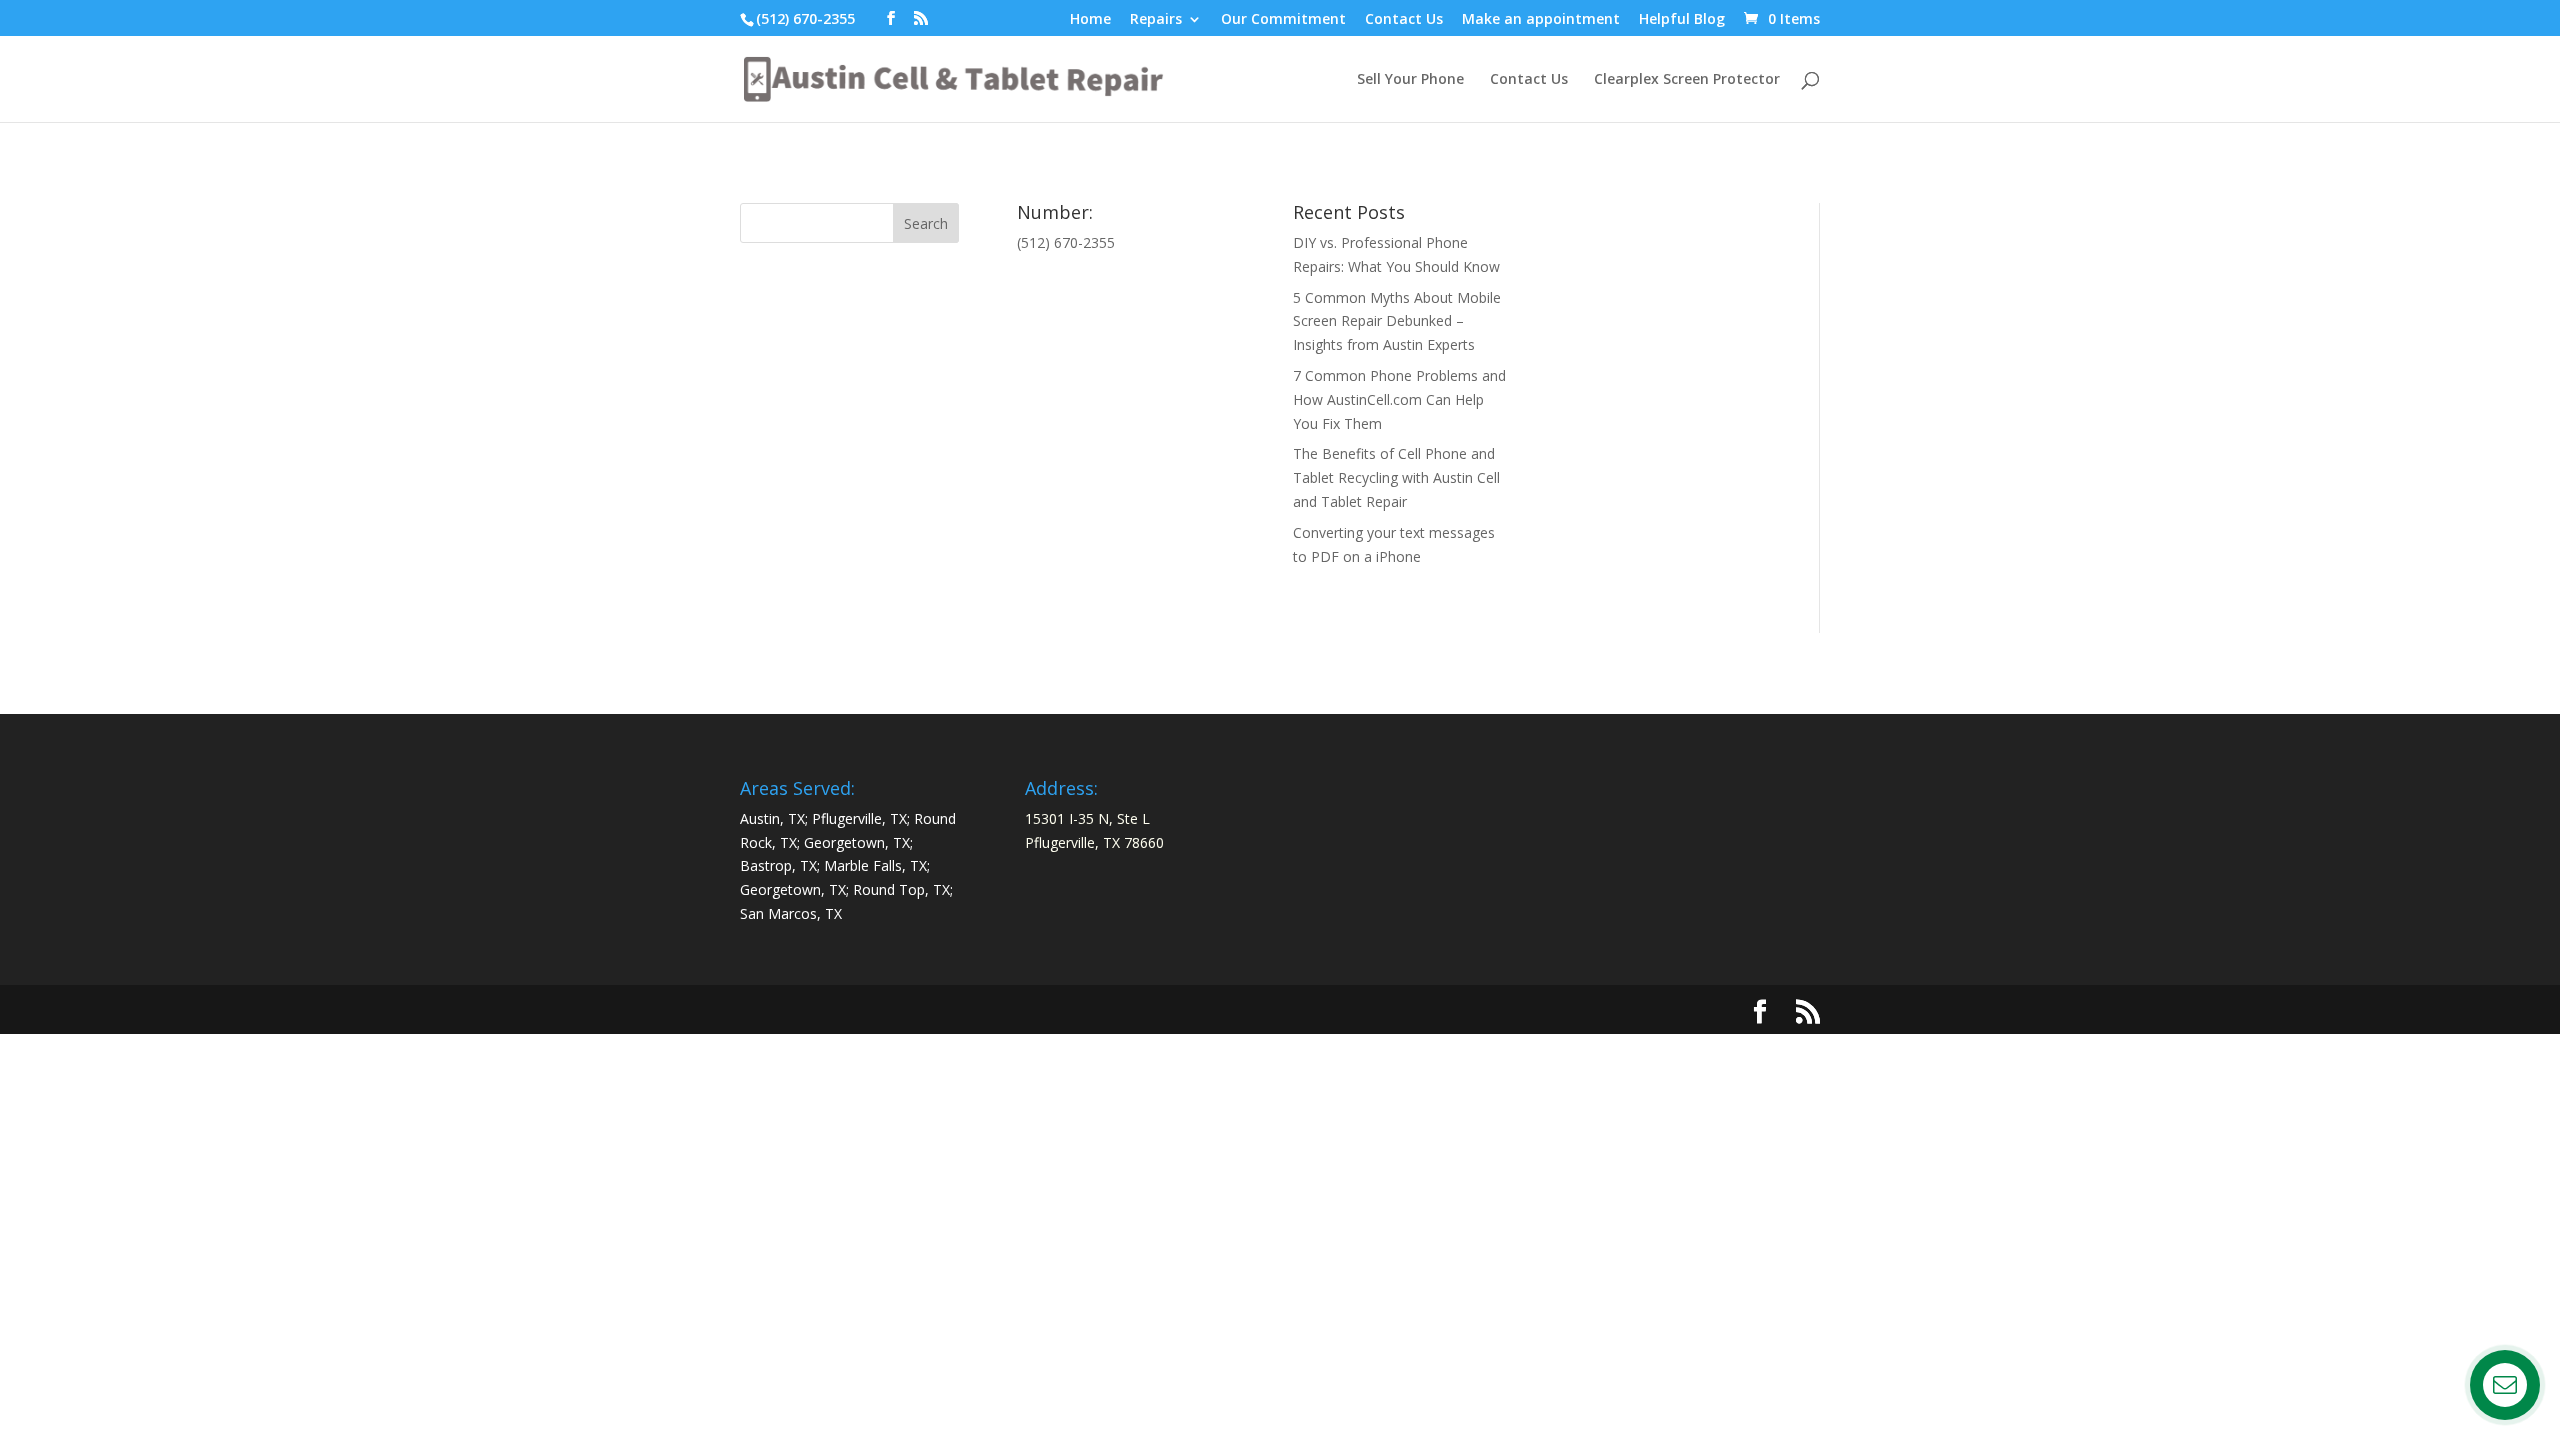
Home (1090, 20)
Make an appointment (1541, 20)
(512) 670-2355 (805, 18)
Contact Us (1404, 20)
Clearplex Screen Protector (1687, 80)
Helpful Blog (1682, 20)
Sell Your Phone (1410, 80)
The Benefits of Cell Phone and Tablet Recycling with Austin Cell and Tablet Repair (1396, 477)
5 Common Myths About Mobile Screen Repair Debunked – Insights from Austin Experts (1397, 321)
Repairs (1156, 20)
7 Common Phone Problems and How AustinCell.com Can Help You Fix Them (1399, 399)
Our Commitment (1283, 20)
